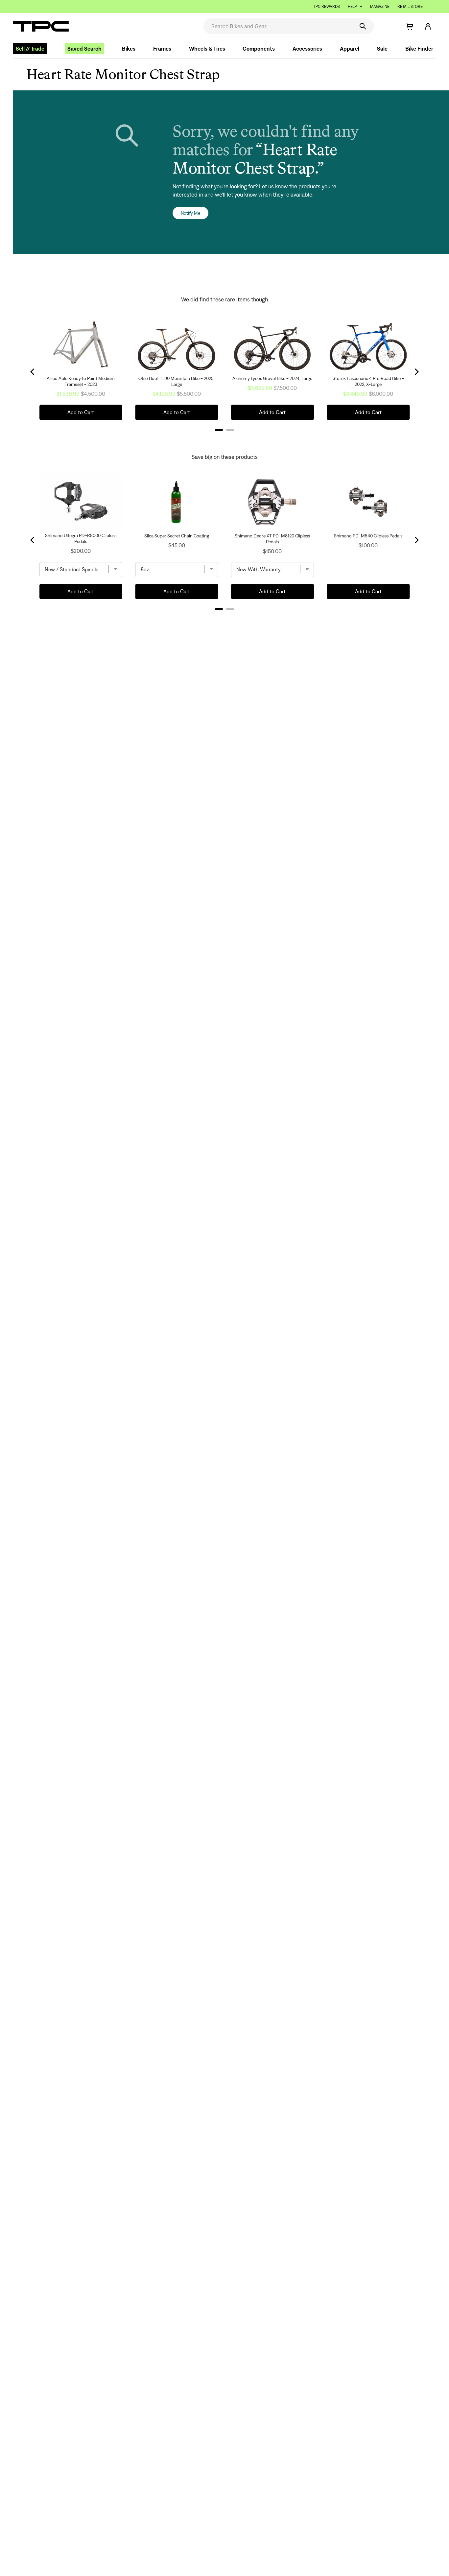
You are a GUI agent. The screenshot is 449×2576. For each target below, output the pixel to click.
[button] (388, 26)
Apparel (350, 49)
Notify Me (190, 213)
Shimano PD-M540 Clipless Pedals (368, 536)
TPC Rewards (327, 6)
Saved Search (84, 49)
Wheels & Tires (207, 49)
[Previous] (33, 540)
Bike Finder (419, 49)
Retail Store (410, 6)
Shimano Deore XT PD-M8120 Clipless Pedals (272, 539)
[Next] (416, 540)
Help (352, 6)
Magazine (380, 6)
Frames (162, 49)
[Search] (363, 26)
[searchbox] (278, 26)
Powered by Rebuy (225, 618)
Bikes (129, 49)
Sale (382, 49)
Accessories (307, 49)
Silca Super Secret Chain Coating (177, 536)
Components (259, 49)
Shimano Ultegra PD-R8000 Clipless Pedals (81, 538)
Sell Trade (30, 49)
